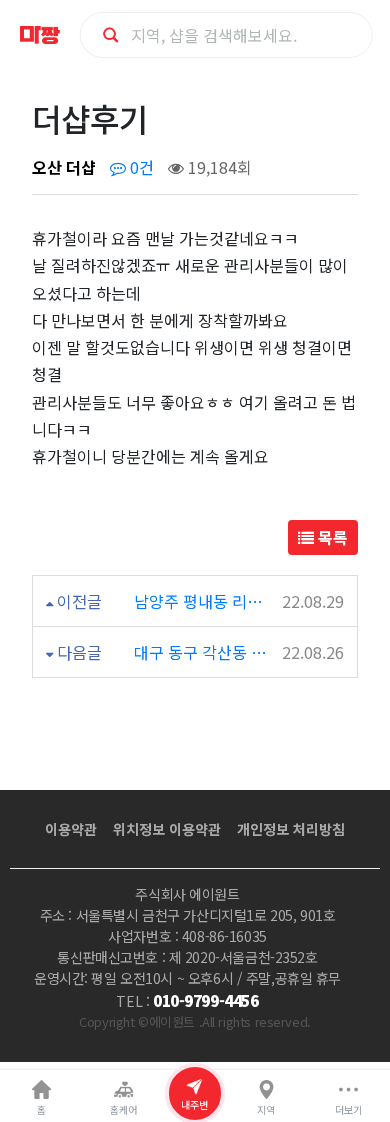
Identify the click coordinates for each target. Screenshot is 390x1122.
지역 (266, 1109)
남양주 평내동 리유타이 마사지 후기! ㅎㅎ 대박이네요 (202, 601)
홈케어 (123, 1109)
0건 (140, 167)
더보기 (348, 1109)
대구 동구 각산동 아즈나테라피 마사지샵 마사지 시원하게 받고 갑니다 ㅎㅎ (202, 652)
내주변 (194, 1104)
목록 (331, 537)
